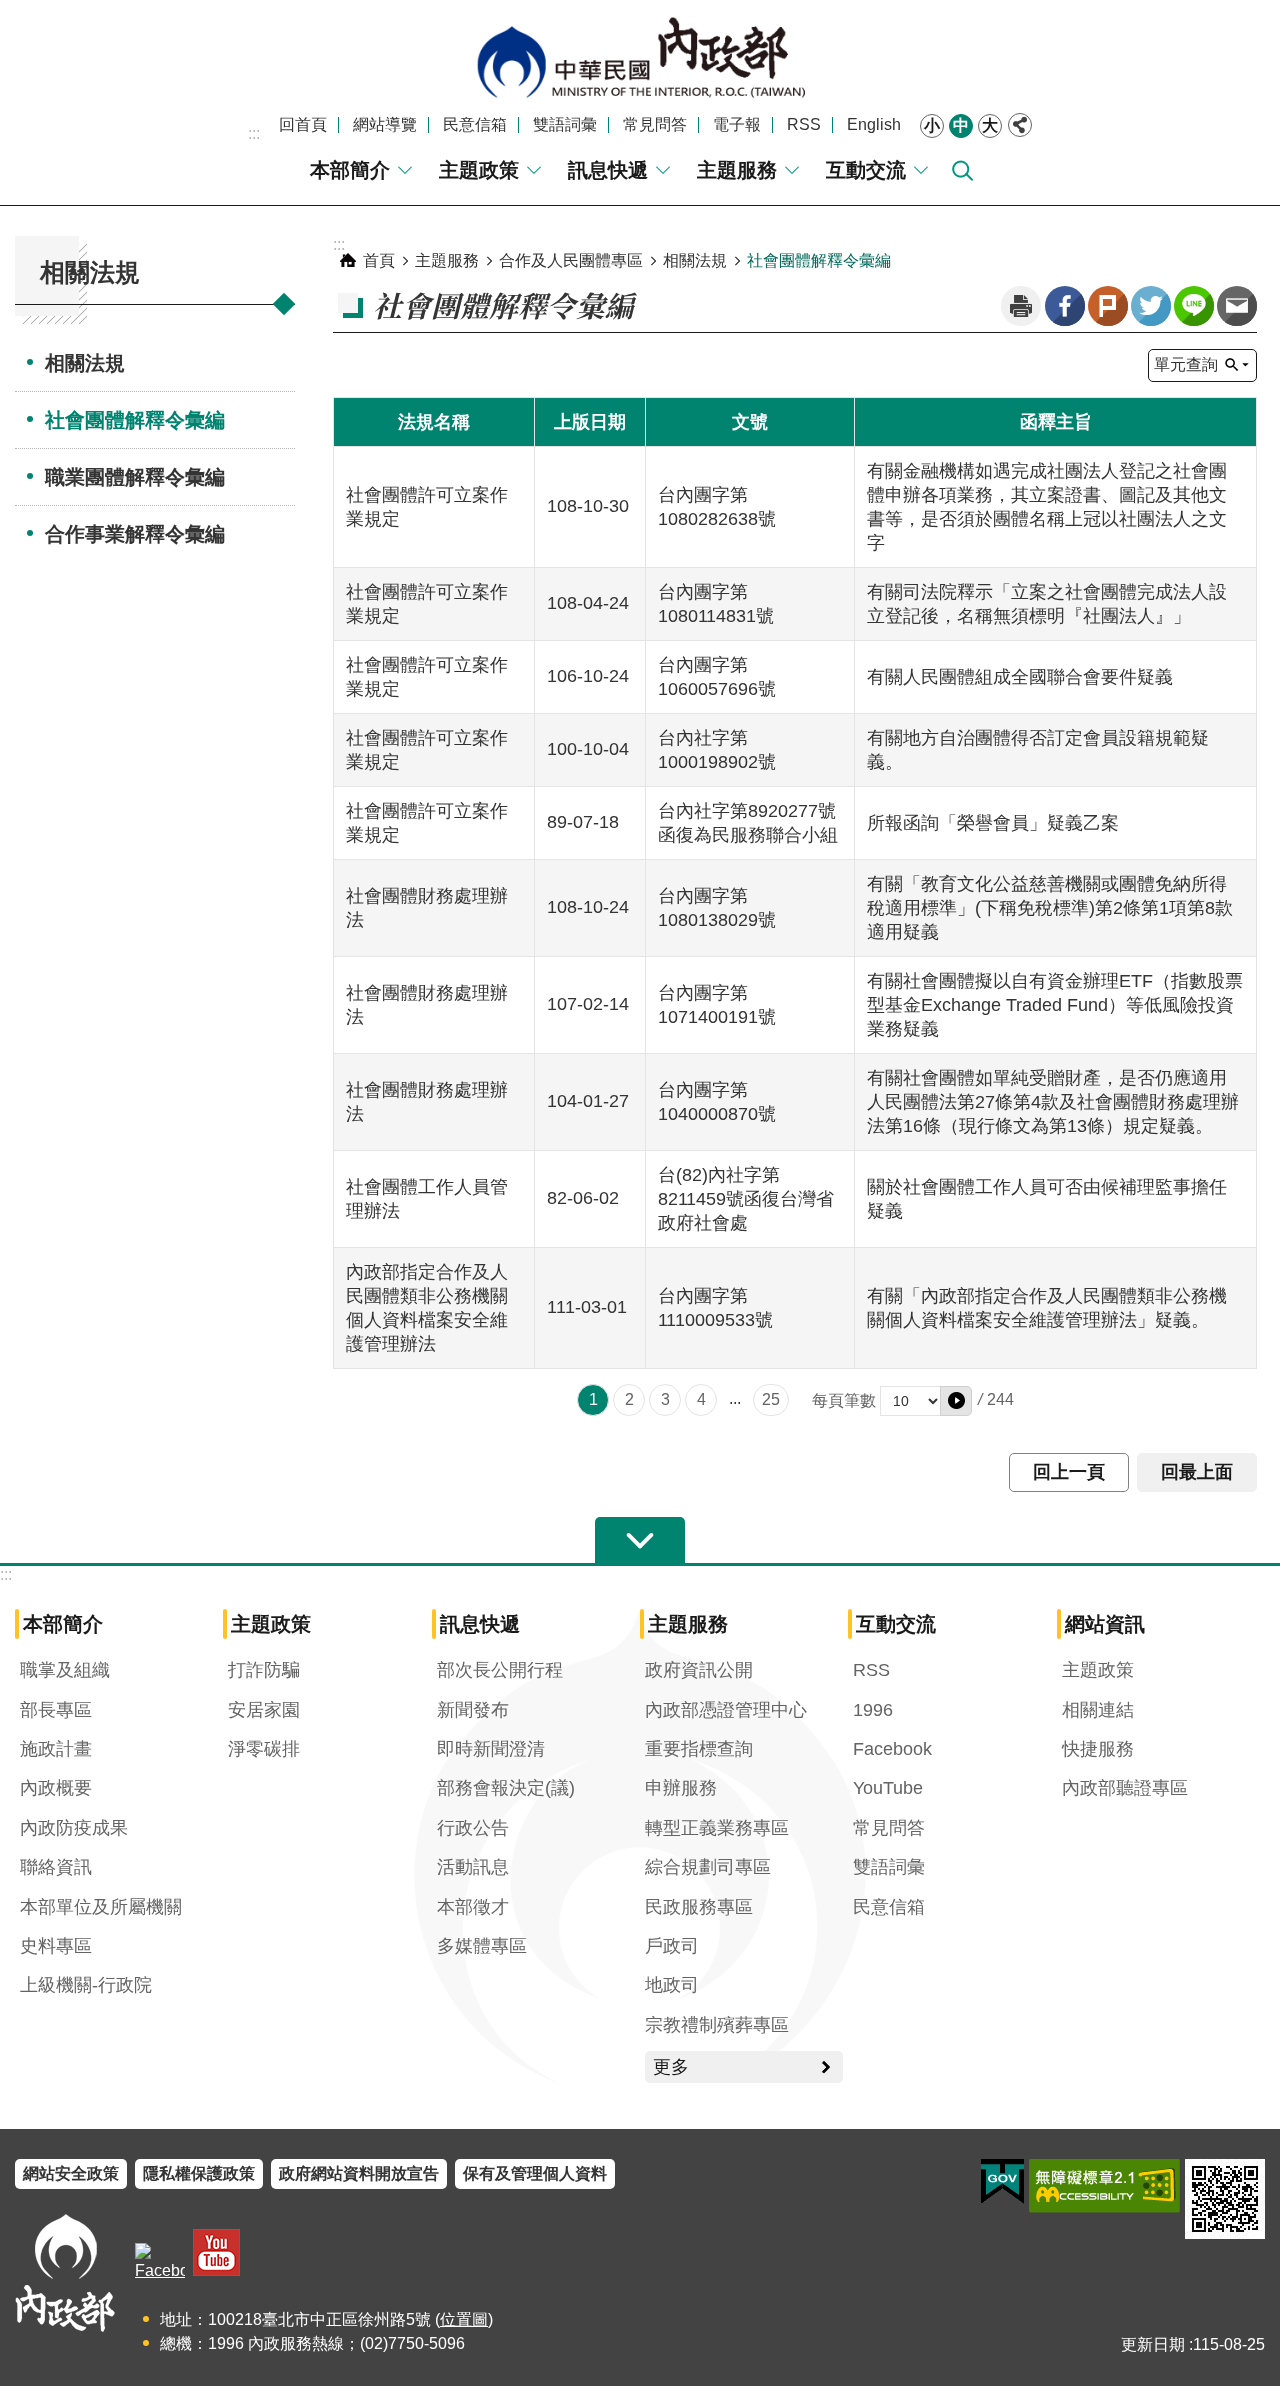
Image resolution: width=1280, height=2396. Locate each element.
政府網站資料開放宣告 (359, 2173)
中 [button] (961, 125)
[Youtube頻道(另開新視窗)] (216, 2252)
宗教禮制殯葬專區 (717, 2025)
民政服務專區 (699, 1907)
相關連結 (1098, 1710)
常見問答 (655, 124)
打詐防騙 (264, 1670)
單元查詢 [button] (1186, 364)
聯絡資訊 (56, 1867)
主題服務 (737, 170)
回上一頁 (1069, 1472)
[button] (956, 1401)
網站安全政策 (71, 2173)
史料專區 (56, 1946)
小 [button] (932, 125)
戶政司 (672, 1946)
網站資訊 (1105, 1624)
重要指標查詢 (699, 1749)
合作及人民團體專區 (571, 260)
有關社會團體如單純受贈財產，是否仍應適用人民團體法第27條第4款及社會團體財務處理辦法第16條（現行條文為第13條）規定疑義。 (1053, 1102)
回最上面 (1197, 1472)
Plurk (1108, 306)
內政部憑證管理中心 (726, 1710)
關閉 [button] (1020, 125)
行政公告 (473, 1828)
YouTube (888, 1788)
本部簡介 (350, 170)
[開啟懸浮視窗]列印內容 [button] (1021, 306)
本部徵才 (473, 1907)
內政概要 (56, 1788)
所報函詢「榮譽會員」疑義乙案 (993, 823)
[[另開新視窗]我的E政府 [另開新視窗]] (1002, 2182)
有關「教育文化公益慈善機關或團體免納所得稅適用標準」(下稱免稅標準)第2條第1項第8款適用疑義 (1050, 908)
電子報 (737, 124)
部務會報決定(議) (506, 1788)
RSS (804, 124)
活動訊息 (473, 1867)
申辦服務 (681, 1788)
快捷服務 (1098, 1749)
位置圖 (464, 2319)
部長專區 (56, 1710)
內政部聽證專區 (1125, 1788)
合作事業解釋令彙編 (135, 534)
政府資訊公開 (699, 1670)
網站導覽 (385, 124)
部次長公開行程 (500, 1670)
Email (1237, 306)
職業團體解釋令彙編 (135, 477)
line (1194, 306)
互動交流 (866, 170)
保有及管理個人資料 (535, 2173)
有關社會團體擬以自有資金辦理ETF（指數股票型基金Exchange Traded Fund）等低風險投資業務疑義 (1055, 1005)
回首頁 (303, 124)
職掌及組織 (65, 1670)
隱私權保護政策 (199, 2173)
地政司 (672, 1985)
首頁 (379, 260)
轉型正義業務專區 (717, 1828)
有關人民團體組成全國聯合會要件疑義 (1020, 677)
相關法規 (85, 363)
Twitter (1151, 306)
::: (254, 133)
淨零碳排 (264, 1749)
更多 (671, 2067)
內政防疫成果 (74, 1828)
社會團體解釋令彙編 (135, 420)
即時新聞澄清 (491, 1749)
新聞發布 (473, 1710)
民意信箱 (475, 124)
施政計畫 (56, 1749)
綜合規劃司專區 (708, 1867)
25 (771, 1399)
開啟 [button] (640, 1541)
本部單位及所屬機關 (101, 1907)
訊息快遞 (608, 170)
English (874, 124)
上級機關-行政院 (86, 1985)
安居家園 (264, 1710)
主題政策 (479, 170)
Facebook (1065, 306)
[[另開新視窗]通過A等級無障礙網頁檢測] (1104, 2186)
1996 (873, 1710)
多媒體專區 (482, 1946)
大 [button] (990, 125)
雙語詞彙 (565, 124)
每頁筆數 (844, 1400)
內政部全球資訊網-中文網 (640, 57)
